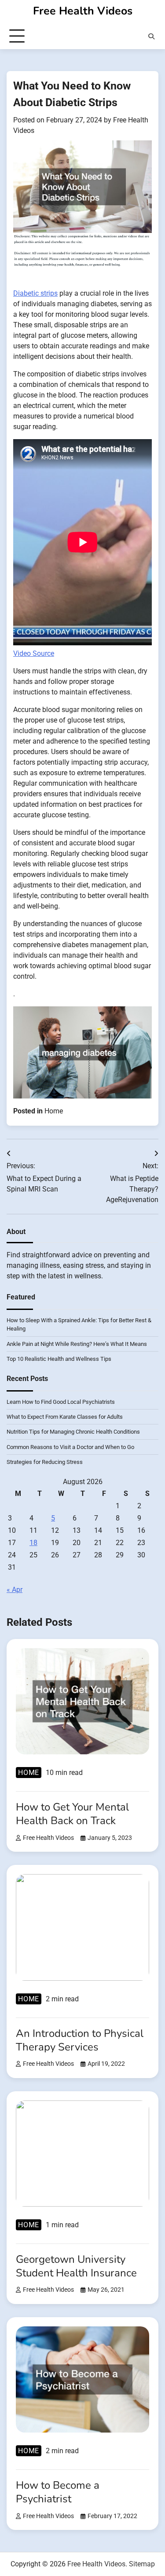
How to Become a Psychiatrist (58, 2492)
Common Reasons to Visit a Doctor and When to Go (70, 1447)
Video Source (34, 653)
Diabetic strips (35, 293)
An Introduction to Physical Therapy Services (80, 2040)
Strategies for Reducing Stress (45, 1462)
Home (54, 1111)
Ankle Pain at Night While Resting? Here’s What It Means (77, 1344)
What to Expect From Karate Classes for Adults (65, 1417)
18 (33, 1543)
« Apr (15, 1590)
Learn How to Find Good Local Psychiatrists (61, 1402)
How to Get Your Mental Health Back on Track (72, 1814)
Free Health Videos (83, 11)
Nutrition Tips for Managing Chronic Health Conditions (73, 1432)
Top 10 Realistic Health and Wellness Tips (59, 1359)
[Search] (151, 36)
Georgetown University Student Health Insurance (76, 2266)
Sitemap (142, 2564)
